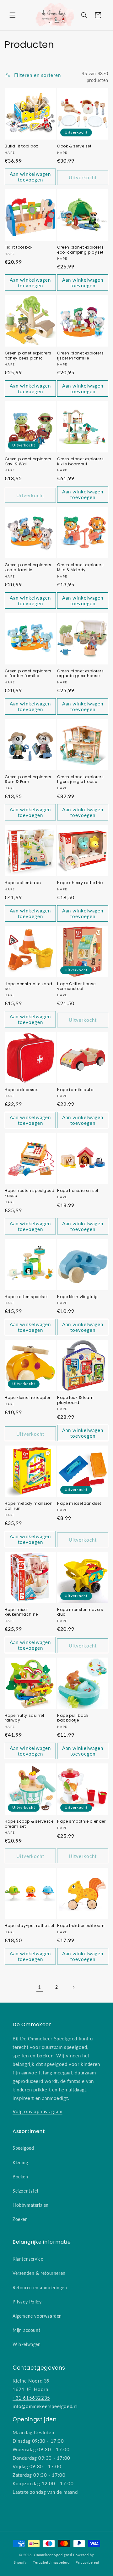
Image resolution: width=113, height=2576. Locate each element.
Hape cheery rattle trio (80, 883)
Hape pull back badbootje (73, 1718)
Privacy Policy (27, 2302)
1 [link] (40, 1987)
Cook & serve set (74, 146)
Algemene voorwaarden (37, 2316)
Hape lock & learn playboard (75, 1400)
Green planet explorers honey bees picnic (28, 356)
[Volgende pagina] (73, 1987)
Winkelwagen (27, 2344)
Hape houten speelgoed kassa (30, 1193)
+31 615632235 (31, 2398)
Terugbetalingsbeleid (51, 2562)
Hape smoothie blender (81, 1821)
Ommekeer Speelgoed (53, 2555)
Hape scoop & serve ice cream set (29, 1824)
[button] (13, 15)
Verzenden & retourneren (39, 2273)
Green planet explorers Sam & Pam (28, 779)
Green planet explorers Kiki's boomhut (80, 461)
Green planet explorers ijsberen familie (80, 356)
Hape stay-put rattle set (30, 1926)
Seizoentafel (25, 2191)
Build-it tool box (21, 146)
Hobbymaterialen (31, 2205)
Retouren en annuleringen (40, 2288)
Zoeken (20, 2219)
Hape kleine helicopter (27, 1398)
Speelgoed (23, 2148)
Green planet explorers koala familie (28, 567)
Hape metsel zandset (79, 1504)
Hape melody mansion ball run (29, 1506)
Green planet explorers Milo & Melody (80, 567)
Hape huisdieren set (78, 1191)
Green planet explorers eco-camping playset (80, 250)
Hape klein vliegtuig (78, 1297)
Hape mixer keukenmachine (21, 1612)
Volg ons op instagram (38, 2111)
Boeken (20, 2177)
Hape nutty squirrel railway (24, 1718)
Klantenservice (28, 2259)
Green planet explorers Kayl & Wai (28, 461)
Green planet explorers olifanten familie (28, 673)
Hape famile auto (75, 1090)
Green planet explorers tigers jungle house (80, 779)
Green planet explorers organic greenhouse (80, 673)
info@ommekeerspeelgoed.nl (45, 2406)
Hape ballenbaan (23, 883)
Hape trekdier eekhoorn (81, 1926)
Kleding (20, 2162)
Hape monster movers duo (80, 1612)
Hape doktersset (22, 1090)
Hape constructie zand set (29, 986)
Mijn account (26, 2330)
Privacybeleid (87, 2562)
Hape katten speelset (26, 1297)
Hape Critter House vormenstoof (76, 986)
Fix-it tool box (19, 247)
